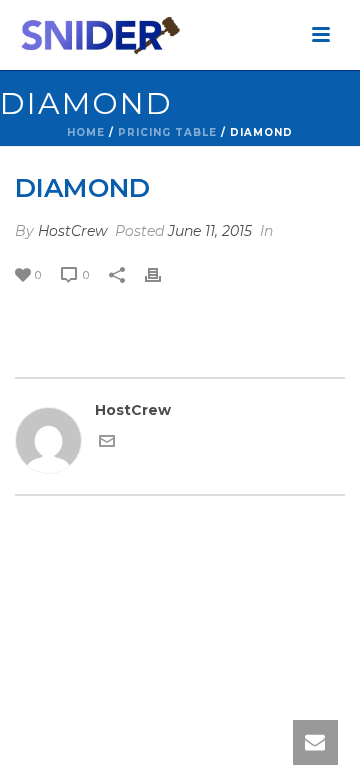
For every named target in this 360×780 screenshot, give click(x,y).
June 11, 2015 (210, 231)
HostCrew (72, 231)
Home (86, 132)
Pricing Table (167, 132)
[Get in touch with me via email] (107, 444)
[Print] (163, 274)
